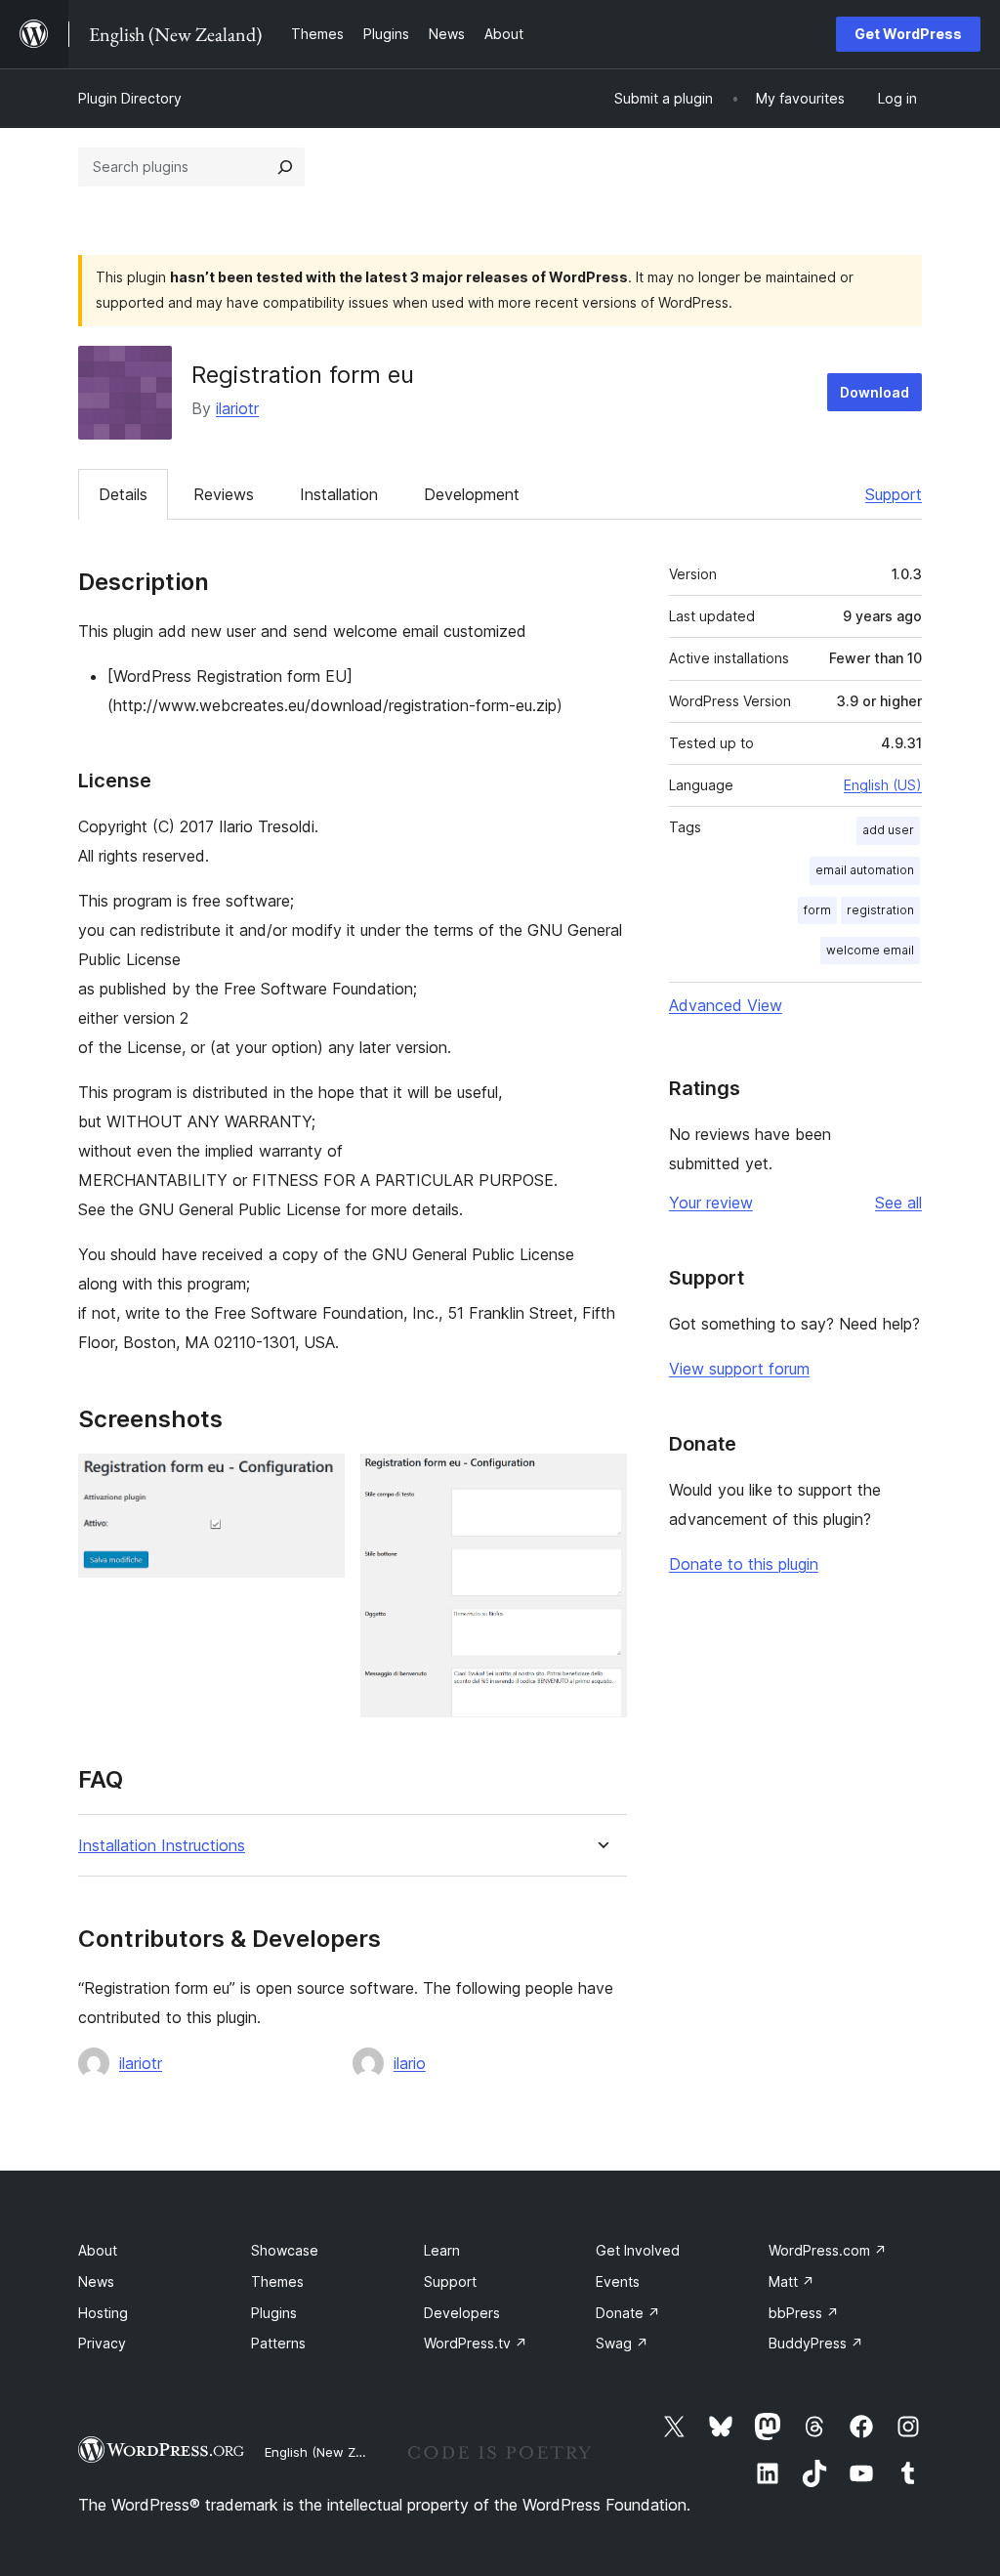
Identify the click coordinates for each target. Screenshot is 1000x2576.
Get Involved (638, 2250)
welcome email (870, 950)
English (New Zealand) (333, 2452)
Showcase (285, 2250)
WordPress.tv (476, 2343)
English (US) (883, 785)
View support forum (739, 1369)
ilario (410, 2063)
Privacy (102, 2343)
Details (123, 494)
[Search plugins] (285, 167)
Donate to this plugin (744, 1564)
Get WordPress (908, 34)
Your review (711, 1203)
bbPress (804, 2313)
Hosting (103, 2313)
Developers (462, 2313)
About (98, 2250)
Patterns (278, 2343)
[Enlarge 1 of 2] (318, 1480)
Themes (277, 2281)
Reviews (224, 494)
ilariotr (237, 408)
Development (472, 494)
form (817, 910)
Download (875, 392)
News (96, 2281)
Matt (792, 2281)
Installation (339, 494)
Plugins (274, 2313)
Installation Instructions (162, 1846)
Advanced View (726, 1005)
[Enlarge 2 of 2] (601, 1480)
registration (880, 910)
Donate (628, 2313)
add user (888, 830)
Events (618, 2281)
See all (898, 1203)
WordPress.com (828, 2250)
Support (894, 494)
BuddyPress (816, 2343)
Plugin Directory (130, 98)
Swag (622, 2343)
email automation (865, 870)
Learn (442, 2250)
